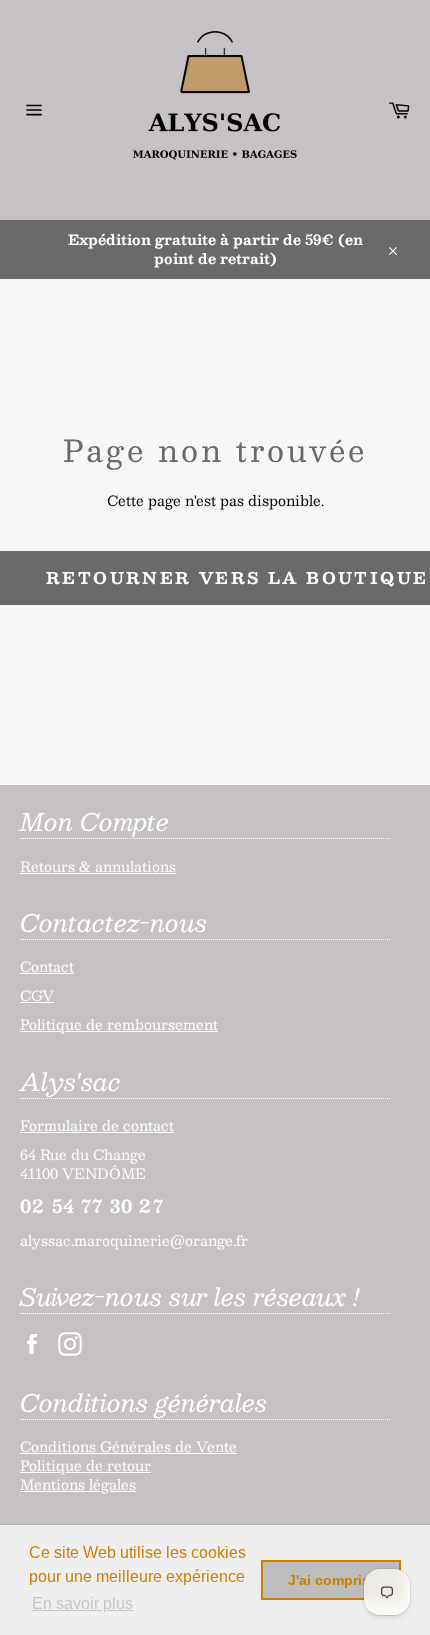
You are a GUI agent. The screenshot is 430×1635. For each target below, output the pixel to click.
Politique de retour (85, 1465)
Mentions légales (78, 1484)
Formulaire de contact (97, 1125)
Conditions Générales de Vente (128, 1446)
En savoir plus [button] (82, 1603)
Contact (47, 966)
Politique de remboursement (119, 1024)
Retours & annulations (98, 866)
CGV (37, 995)
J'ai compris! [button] (331, 1580)
